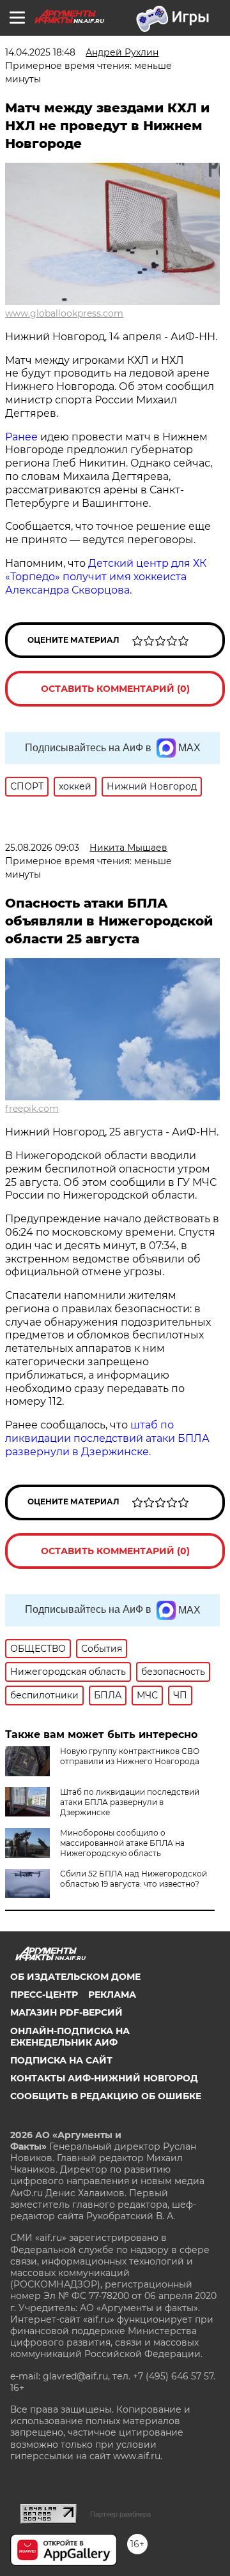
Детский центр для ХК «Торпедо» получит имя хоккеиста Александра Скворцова (106, 577)
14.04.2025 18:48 (40, 52)
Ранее (21, 437)
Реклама (112, 1995)
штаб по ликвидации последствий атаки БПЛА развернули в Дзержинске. (107, 1438)
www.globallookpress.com (64, 313)
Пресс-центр (44, 1995)
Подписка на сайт (61, 2060)
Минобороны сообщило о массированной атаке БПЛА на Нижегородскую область (122, 1843)
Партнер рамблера (120, 2514)
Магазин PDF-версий (66, 2012)
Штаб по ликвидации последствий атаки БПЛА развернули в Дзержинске (130, 1802)
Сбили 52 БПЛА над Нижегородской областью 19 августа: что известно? (134, 1879)
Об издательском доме (75, 1977)
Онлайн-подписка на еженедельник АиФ (70, 2037)
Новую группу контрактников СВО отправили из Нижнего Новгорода (130, 1756)
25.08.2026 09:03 (42, 848)
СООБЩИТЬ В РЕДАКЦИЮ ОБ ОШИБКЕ (106, 2096)
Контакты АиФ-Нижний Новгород (104, 2078)
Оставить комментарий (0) (115, 689)
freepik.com (32, 1109)
